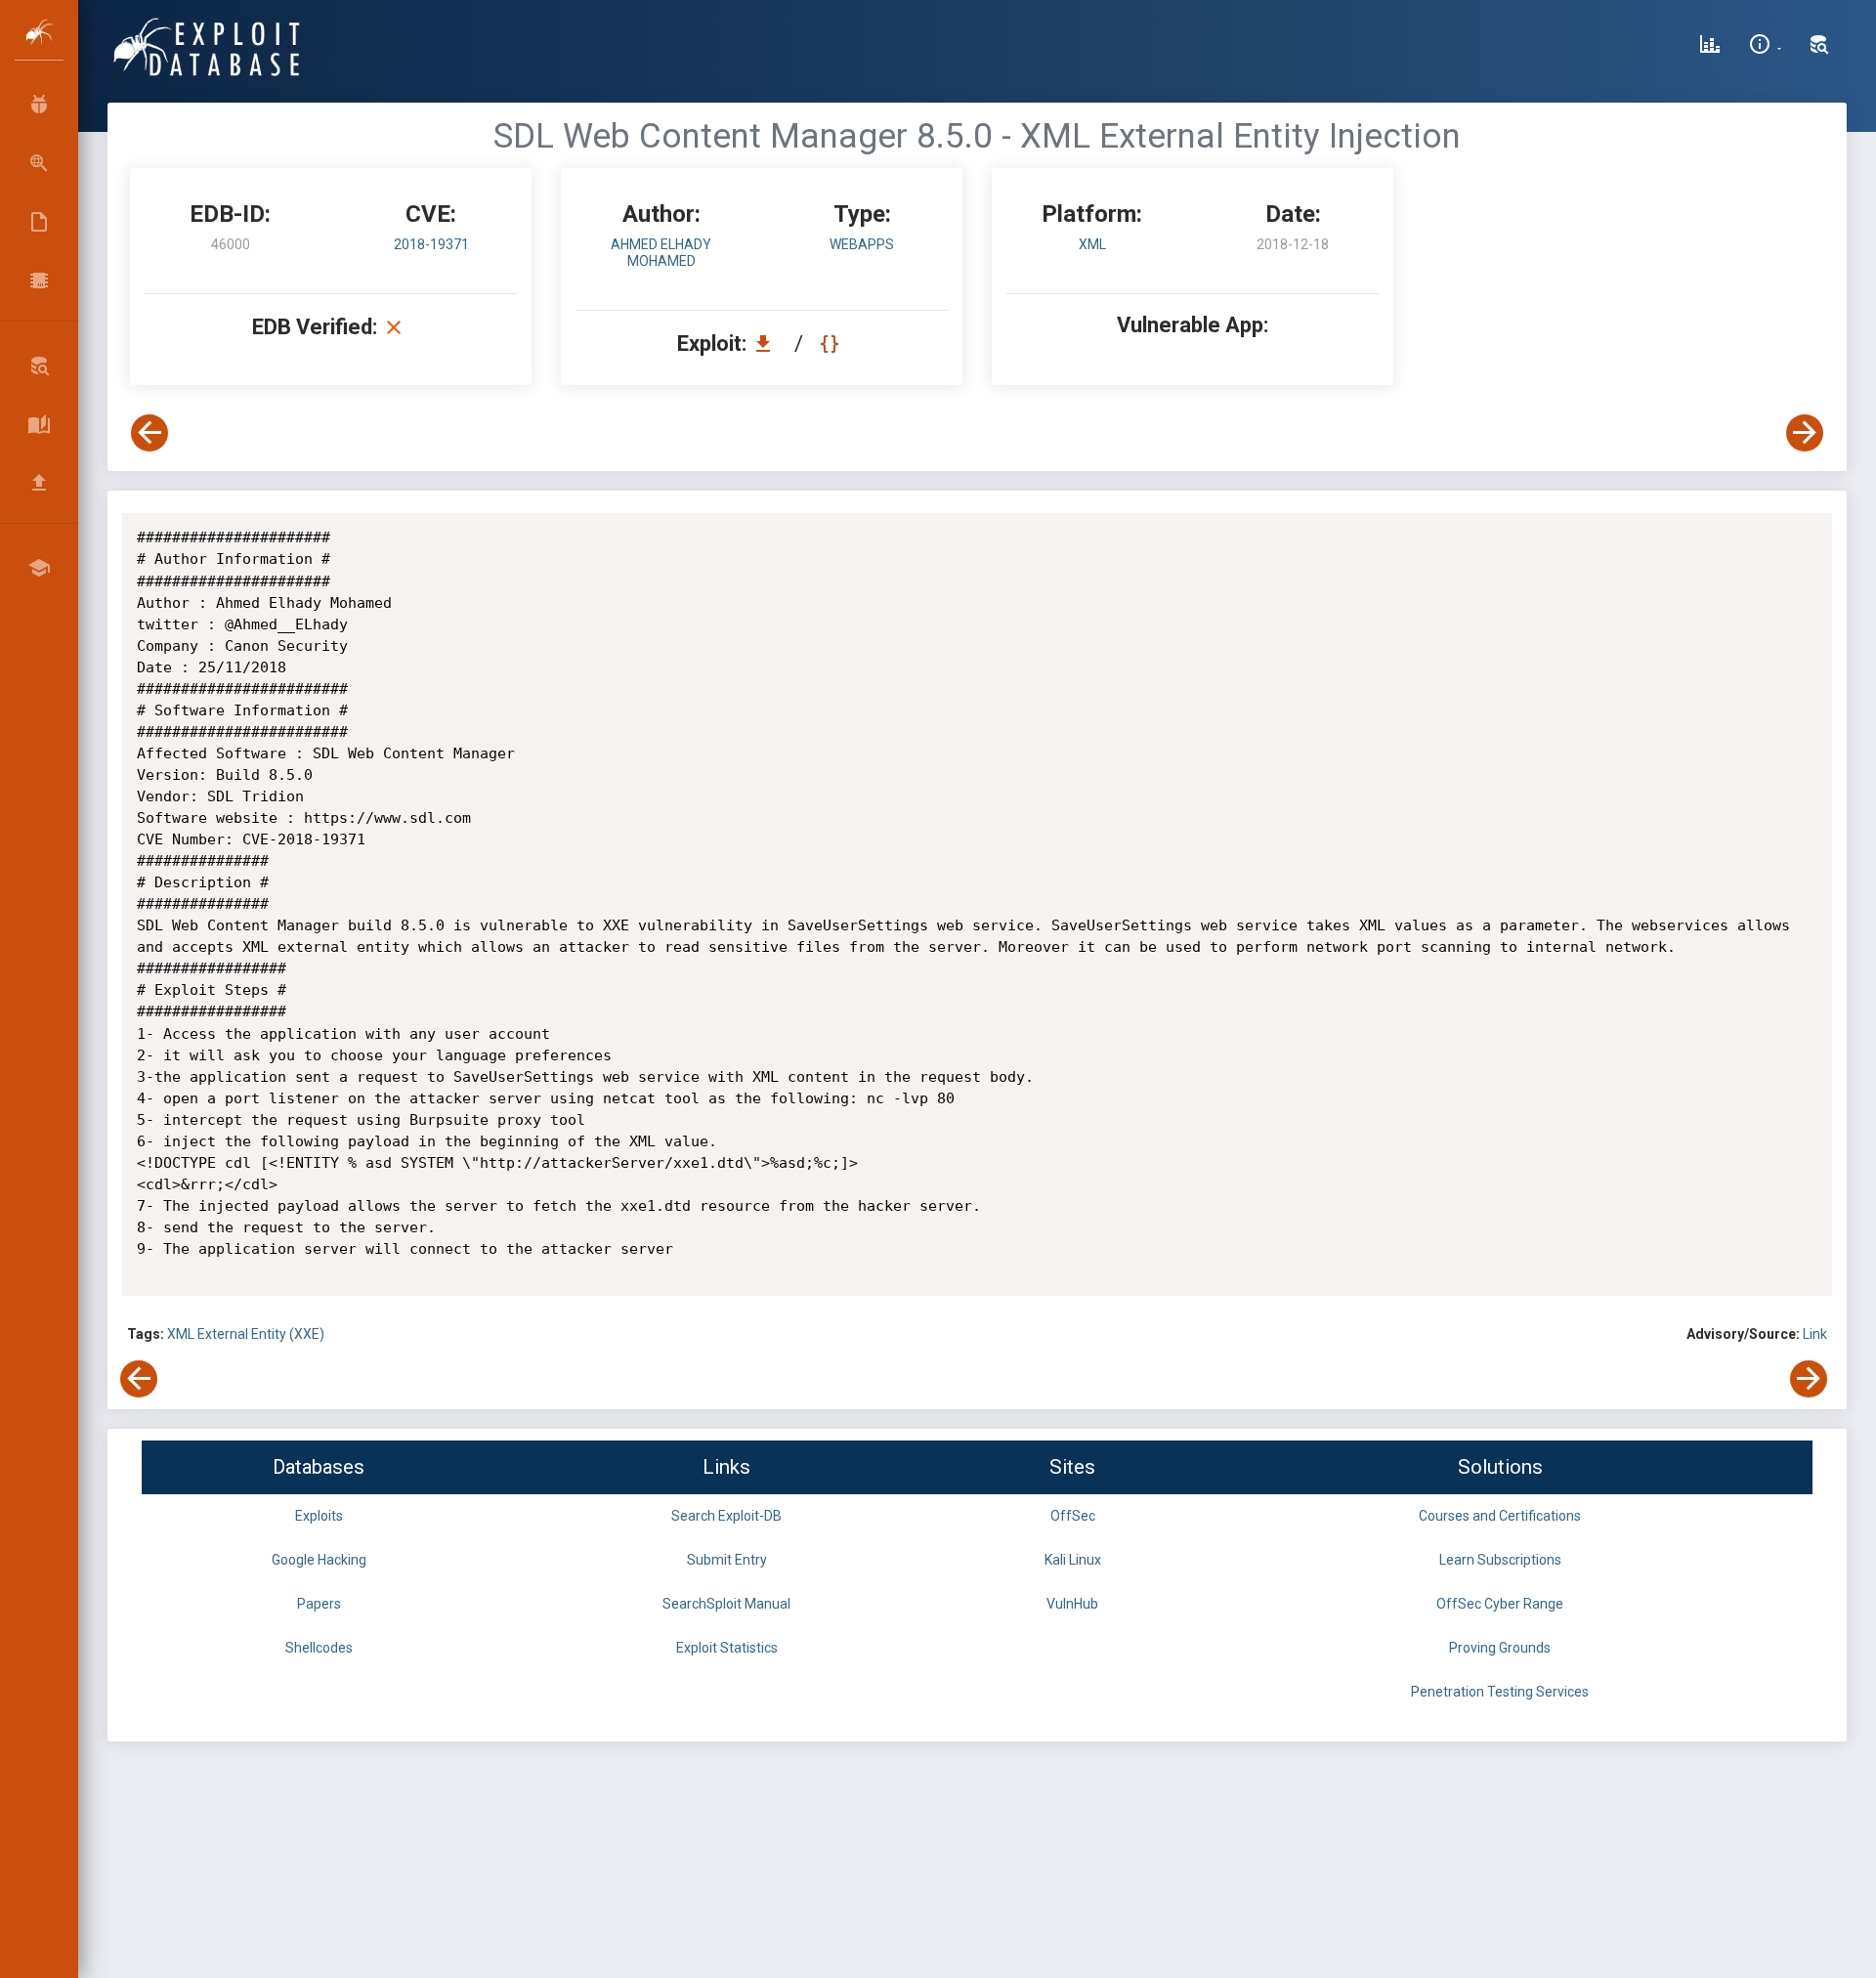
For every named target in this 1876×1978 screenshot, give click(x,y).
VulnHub (1072, 1604)
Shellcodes (319, 1648)
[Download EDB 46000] (768, 344)
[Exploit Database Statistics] (1710, 47)
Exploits (319, 1516)
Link (1815, 1334)
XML (1092, 244)
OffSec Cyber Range (1500, 1604)
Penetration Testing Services (1500, 1692)
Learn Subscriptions (1500, 1560)
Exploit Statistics (727, 1648)
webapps (862, 244)
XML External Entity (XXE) (246, 1334)
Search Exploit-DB (726, 1516)
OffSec (1073, 1516)
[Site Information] (1765, 47)
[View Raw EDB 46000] (832, 344)
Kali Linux (1073, 1560)
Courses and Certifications (1500, 1516)
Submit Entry (727, 1560)
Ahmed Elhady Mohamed (661, 253)
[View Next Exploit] (1805, 433)
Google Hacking (319, 1560)
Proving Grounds (1500, 1648)
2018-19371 (431, 244)
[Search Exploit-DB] (1819, 47)
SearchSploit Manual (726, 1604)
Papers (319, 1604)
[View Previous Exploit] (149, 433)
